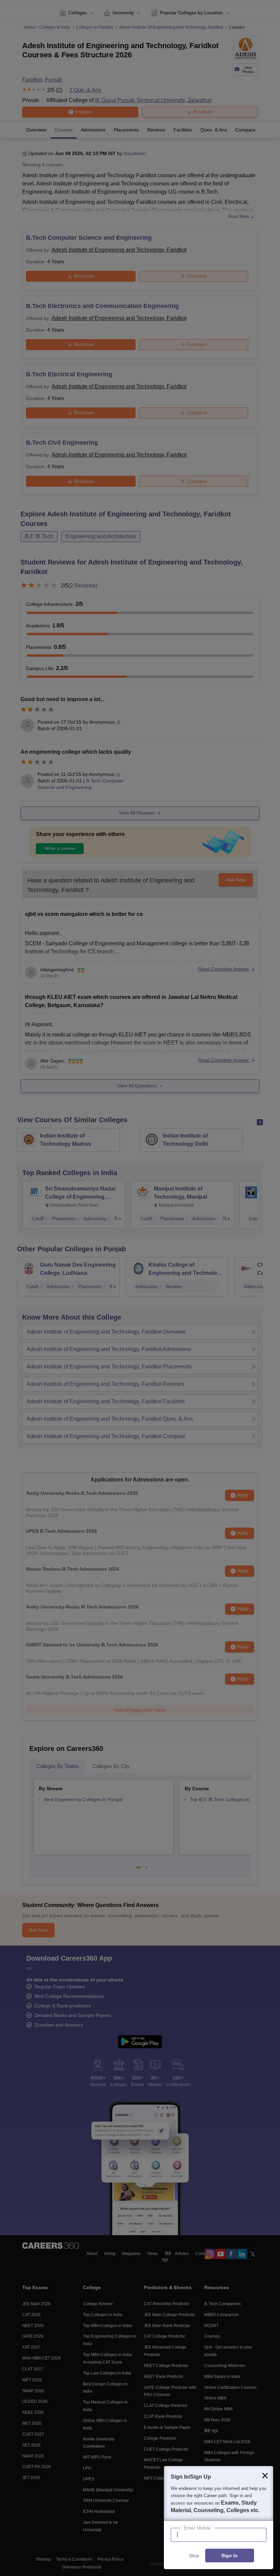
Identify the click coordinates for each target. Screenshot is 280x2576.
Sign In (229, 2556)
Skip (194, 2556)
